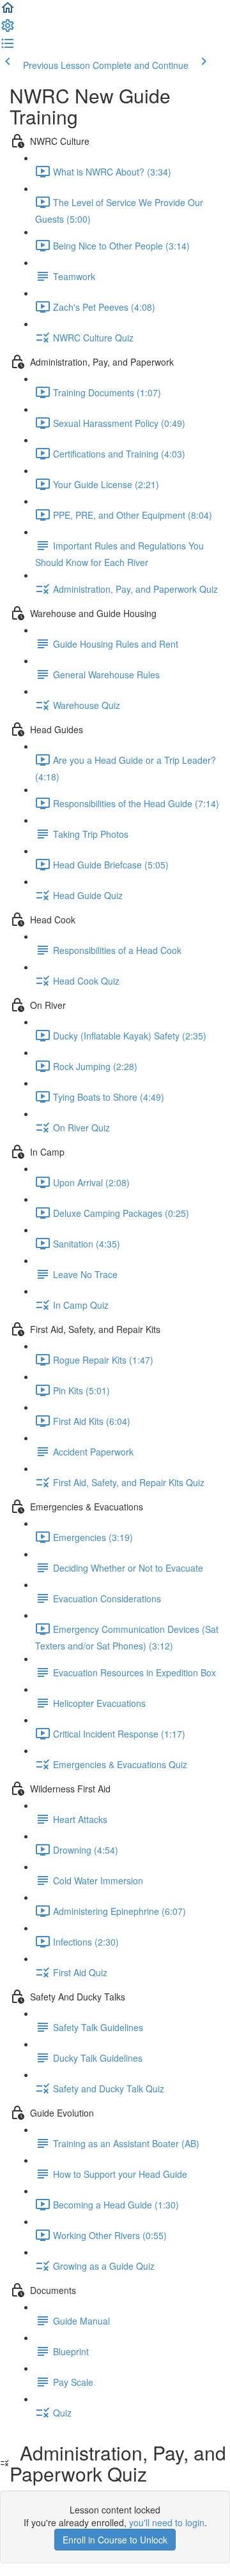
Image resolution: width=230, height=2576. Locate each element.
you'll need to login (167, 2522)
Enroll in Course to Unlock (115, 2540)
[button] (8, 11)
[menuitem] (8, 29)
